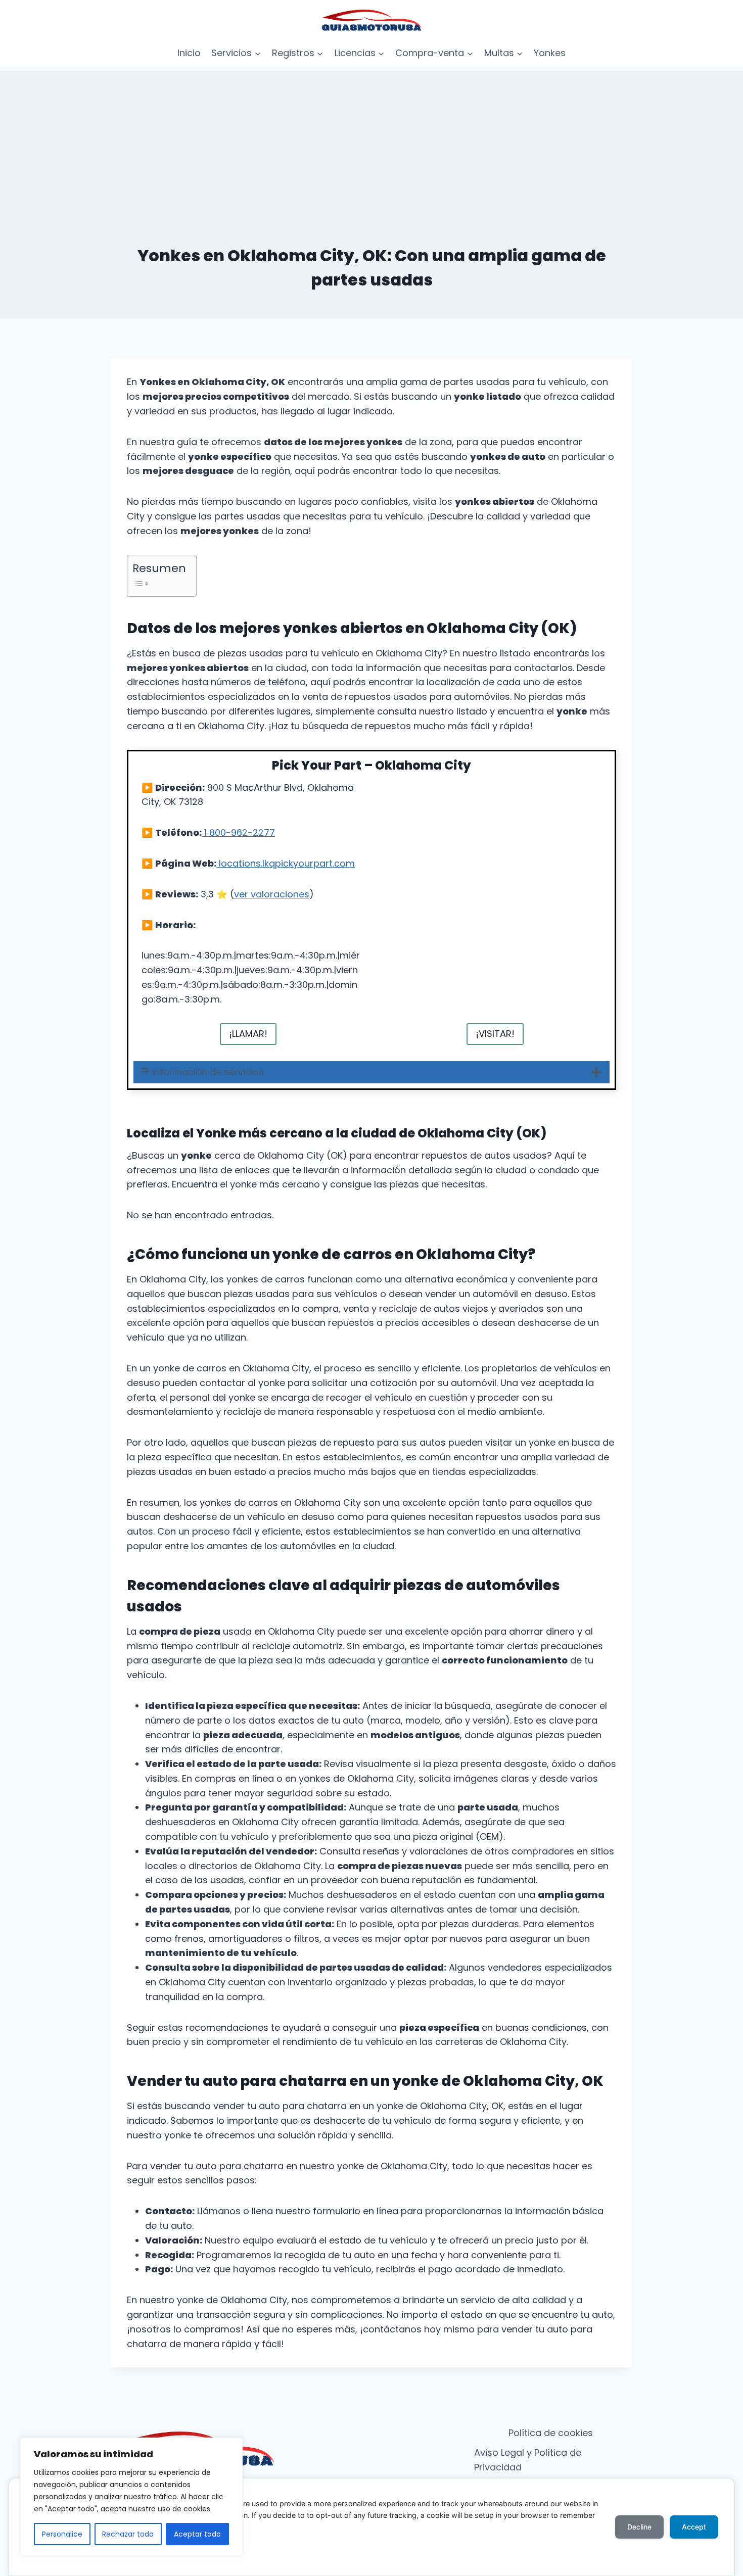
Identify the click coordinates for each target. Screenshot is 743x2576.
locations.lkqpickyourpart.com (286, 863)
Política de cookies (551, 2433)
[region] (131, 2497)
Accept (694, 2527)
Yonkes (550, 53)
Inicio (189, 53)
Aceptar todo (197, 2534)
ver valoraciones (272, 894)
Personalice (62, 2534)
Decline (639, 2527)
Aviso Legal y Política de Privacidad (528, 2460)
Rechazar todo (128, 2534)
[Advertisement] (371, 141)
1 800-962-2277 (238, 832)
